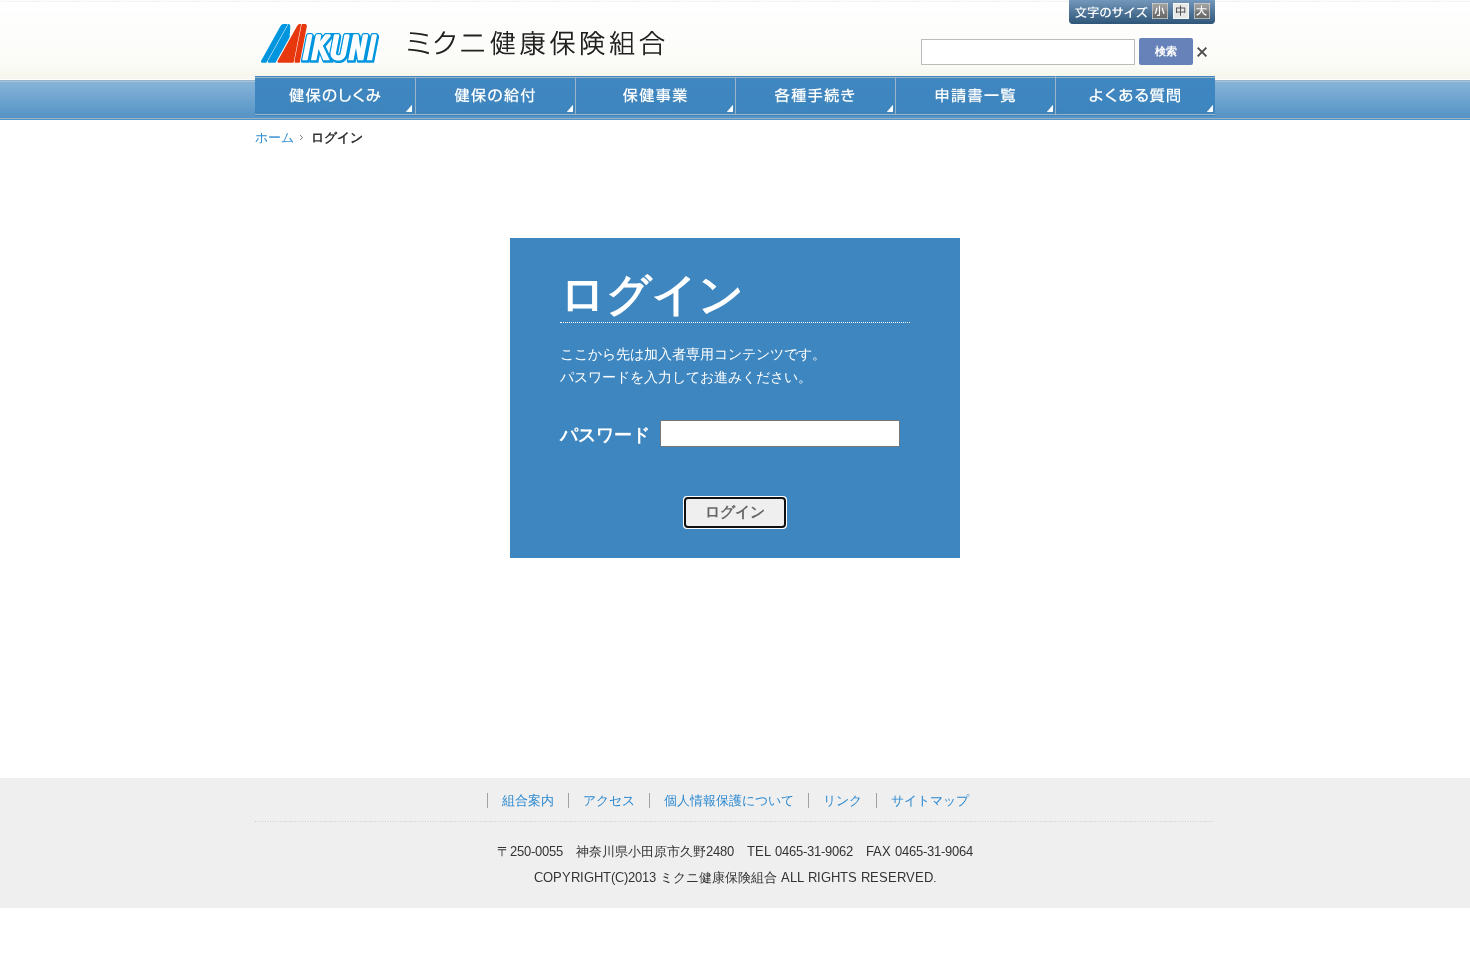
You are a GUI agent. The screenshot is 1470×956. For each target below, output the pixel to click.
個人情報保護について (729, 800)
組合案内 (528, 800)
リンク (842, 800)
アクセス (609, 800)
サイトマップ (930, 800)
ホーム (274, 137)
